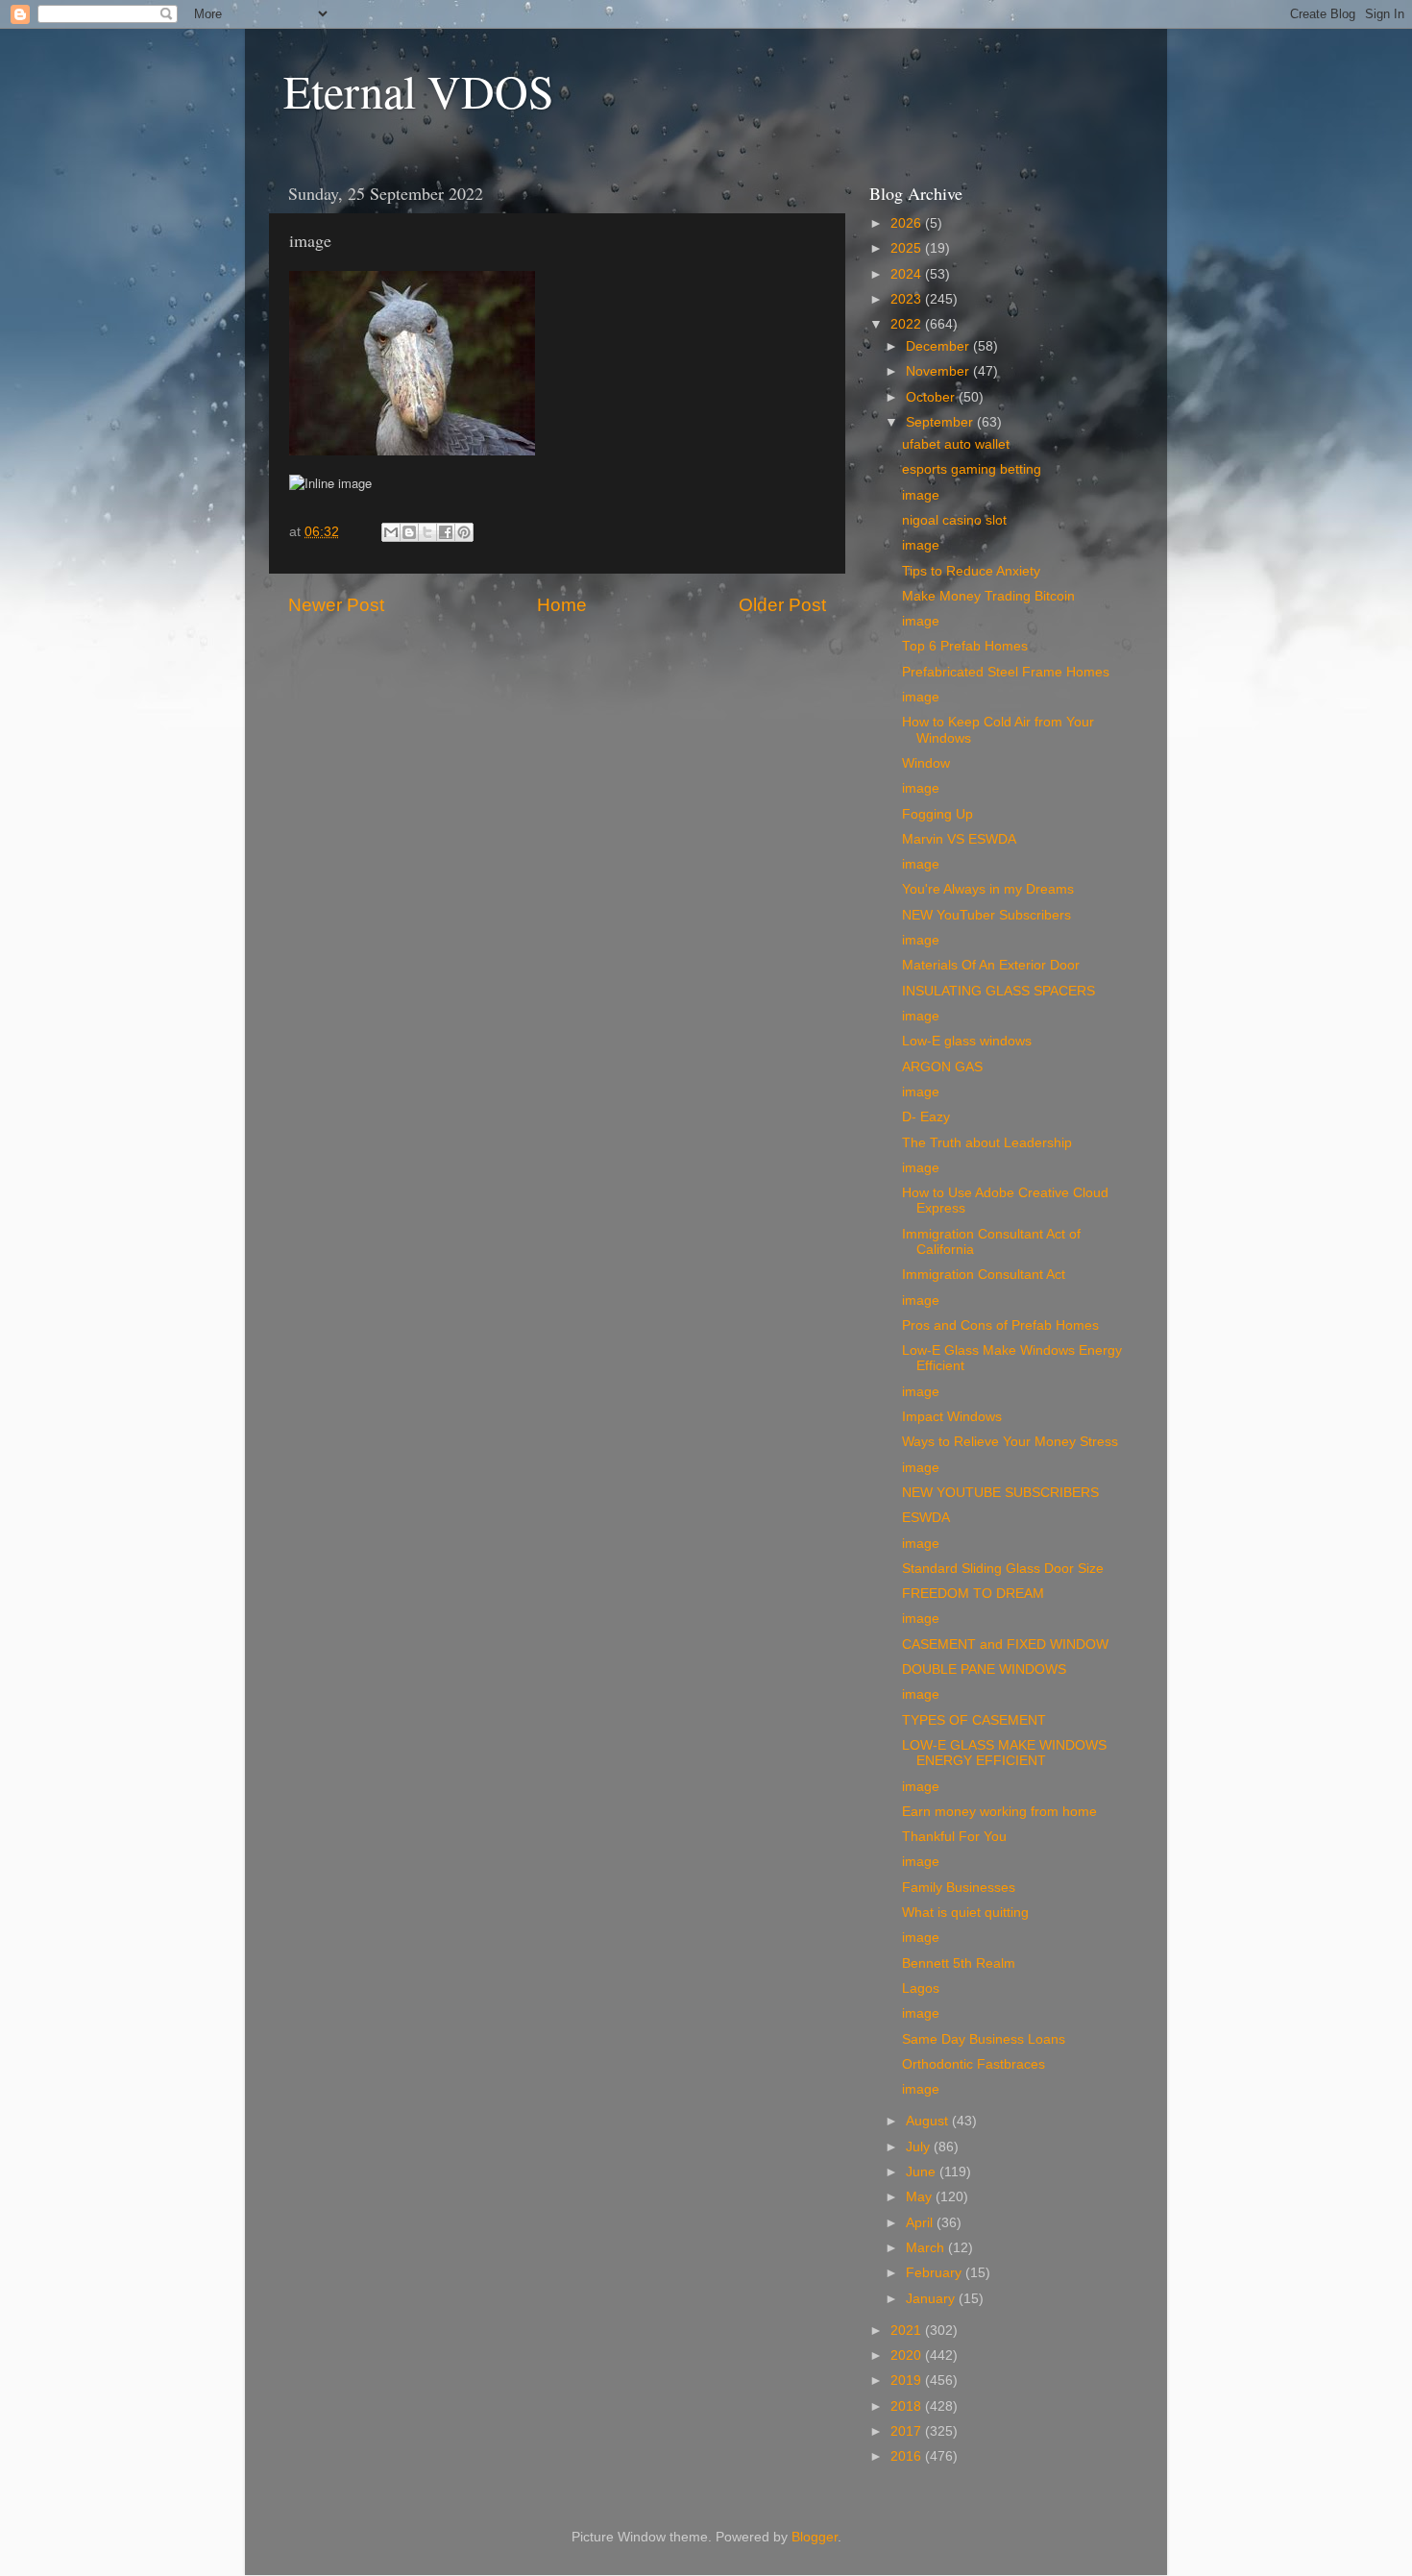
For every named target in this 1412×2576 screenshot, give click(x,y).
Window (926, 763)
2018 (908, 2406)
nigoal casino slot (954, 520)
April (921, 2223)
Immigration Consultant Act (984, 1275)
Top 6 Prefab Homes (965, 646)
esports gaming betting (972, 469)
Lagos (921, 1988)
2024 (908, 274)
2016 (908, 2456)
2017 (908, 2431)
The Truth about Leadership (987, 1143)
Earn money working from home (999, 1812)
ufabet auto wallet (956, 444)
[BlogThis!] (409, 532)
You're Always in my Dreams (988, 889)
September (941, 422)
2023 (908, 299)
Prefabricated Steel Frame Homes (1006, 672)
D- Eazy (926, 1117)
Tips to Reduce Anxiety (971, 571)
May (921, 2197)
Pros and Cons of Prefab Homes (1000, 1325)
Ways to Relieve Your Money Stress (1010, 1442)
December (939, 346)
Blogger (815, 2537)
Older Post (782, 605)
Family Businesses (959, 1888)
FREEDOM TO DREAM (973, 1594)
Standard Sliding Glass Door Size (1003, 1569)
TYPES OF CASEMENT (974, 1720)
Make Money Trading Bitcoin (988, 596)
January (932, 2299)
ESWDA (926, 1518)
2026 (908, 223)
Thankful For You (954, 1837)
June (923, 2172)
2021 (908, 2331)
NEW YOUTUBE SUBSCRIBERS (1000, 1493)
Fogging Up (937, 814)
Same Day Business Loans (984, 2039)
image (921, 495)
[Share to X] (427, 532)
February (936, 2273)
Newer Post (336, 605)
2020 (908, 2355)
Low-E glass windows (967, 1041)
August (929, 2121)
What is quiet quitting (965, 1913)
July (920, 2147)
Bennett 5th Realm (959, 1963)
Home (562, 605)
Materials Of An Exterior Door (991, 965)
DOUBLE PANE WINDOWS (984, 1669)
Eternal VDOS (419, 90)
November (939, 371)
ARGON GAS (942, 1067)
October (932, 397)
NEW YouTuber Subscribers (986, 915)
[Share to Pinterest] (464, 532)
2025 (908, 248)
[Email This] (391, 532)
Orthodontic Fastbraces (974, 2064)
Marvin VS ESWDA (959, 839)
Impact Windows (952, 1417)
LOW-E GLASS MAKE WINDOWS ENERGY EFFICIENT (1004, 1753)
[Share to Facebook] (446, 532)
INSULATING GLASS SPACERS (998, 991)
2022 (908, 324)
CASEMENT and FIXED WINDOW (1005, 1644)
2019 (908, 2380)
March (927, 2248)
